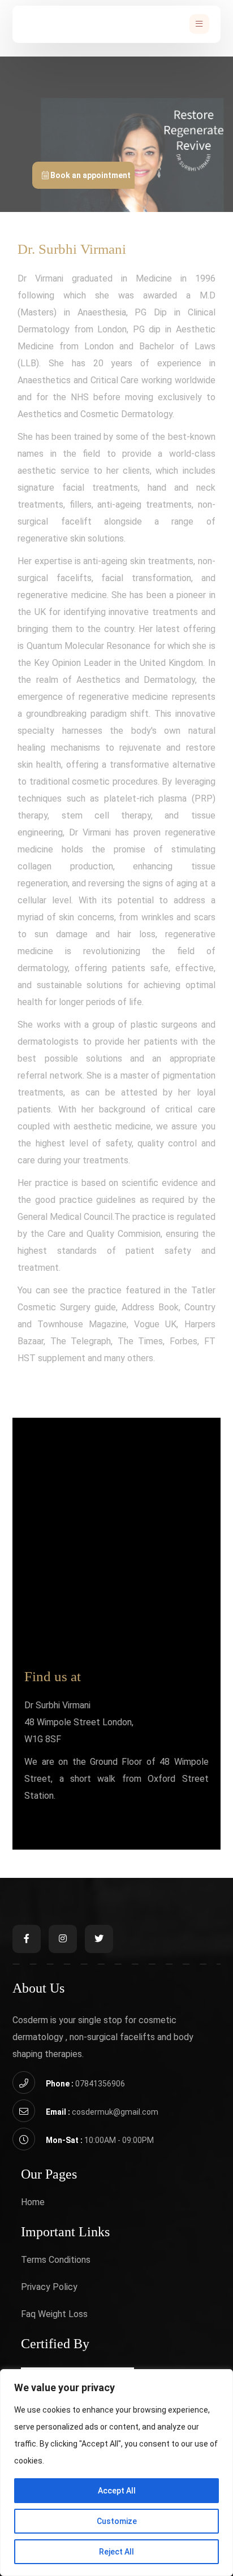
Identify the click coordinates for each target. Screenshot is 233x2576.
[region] (116, 2473)
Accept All (117, 2491)
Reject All (116, 2552)
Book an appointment (90, 175)
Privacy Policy (49, 2287)
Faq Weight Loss (54, 2314)
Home (33, 2202)
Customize (117, 2521)
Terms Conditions (56, 2260)
